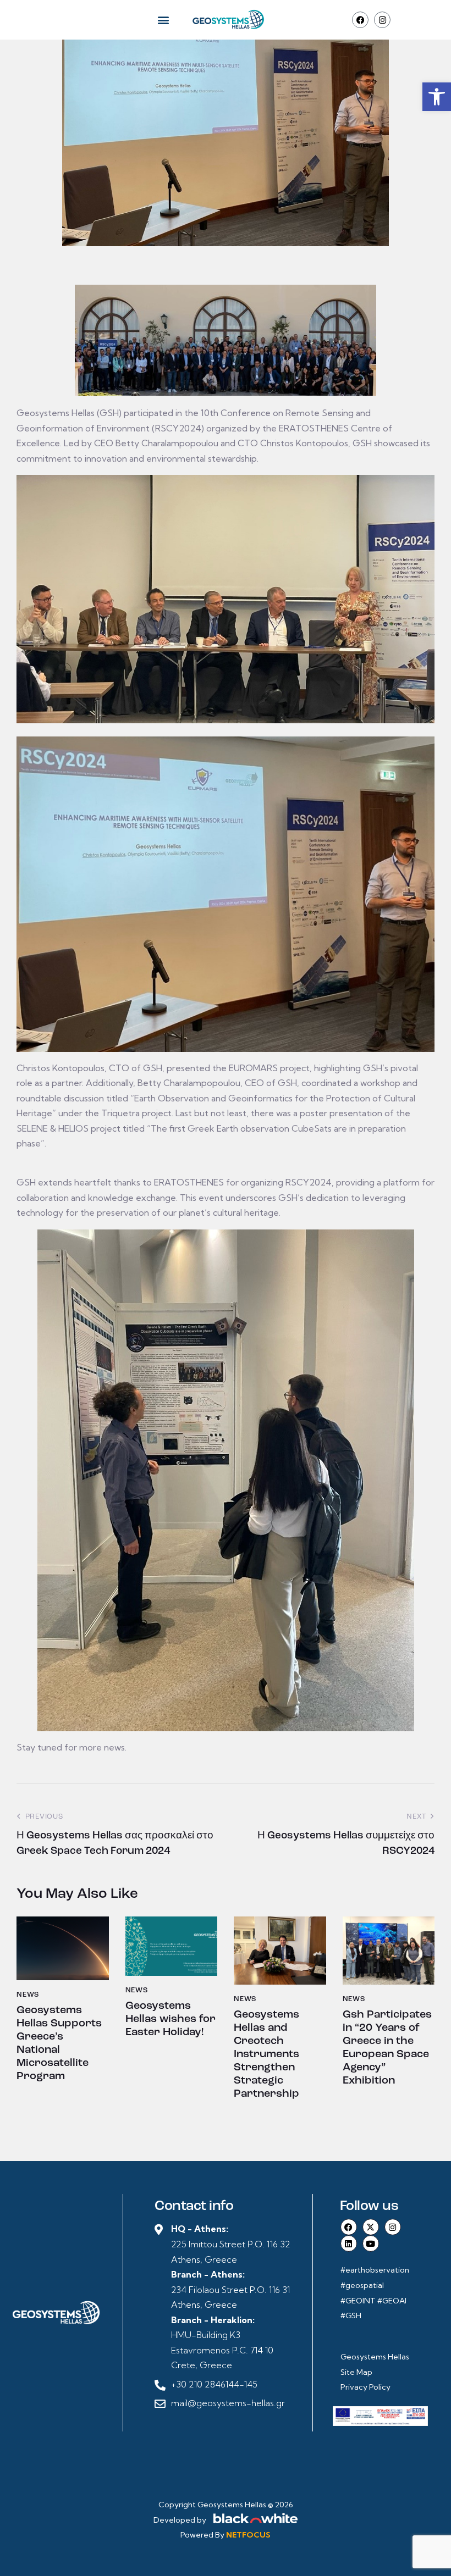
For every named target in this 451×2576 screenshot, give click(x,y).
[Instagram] (382, 20)
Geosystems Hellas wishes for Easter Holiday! (170, 2019)
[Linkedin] (349, 2243)
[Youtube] (371, 2243)
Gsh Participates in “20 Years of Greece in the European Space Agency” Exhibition (387, 2048)
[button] (437, 97)
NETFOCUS (248, 2535)
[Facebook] (360, 20)
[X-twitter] (371, 2227)
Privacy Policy (365, 2387)
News (28, 1995)
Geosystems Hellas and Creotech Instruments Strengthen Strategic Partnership (266, 2054)
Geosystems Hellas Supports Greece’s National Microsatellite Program (59, 2043)
